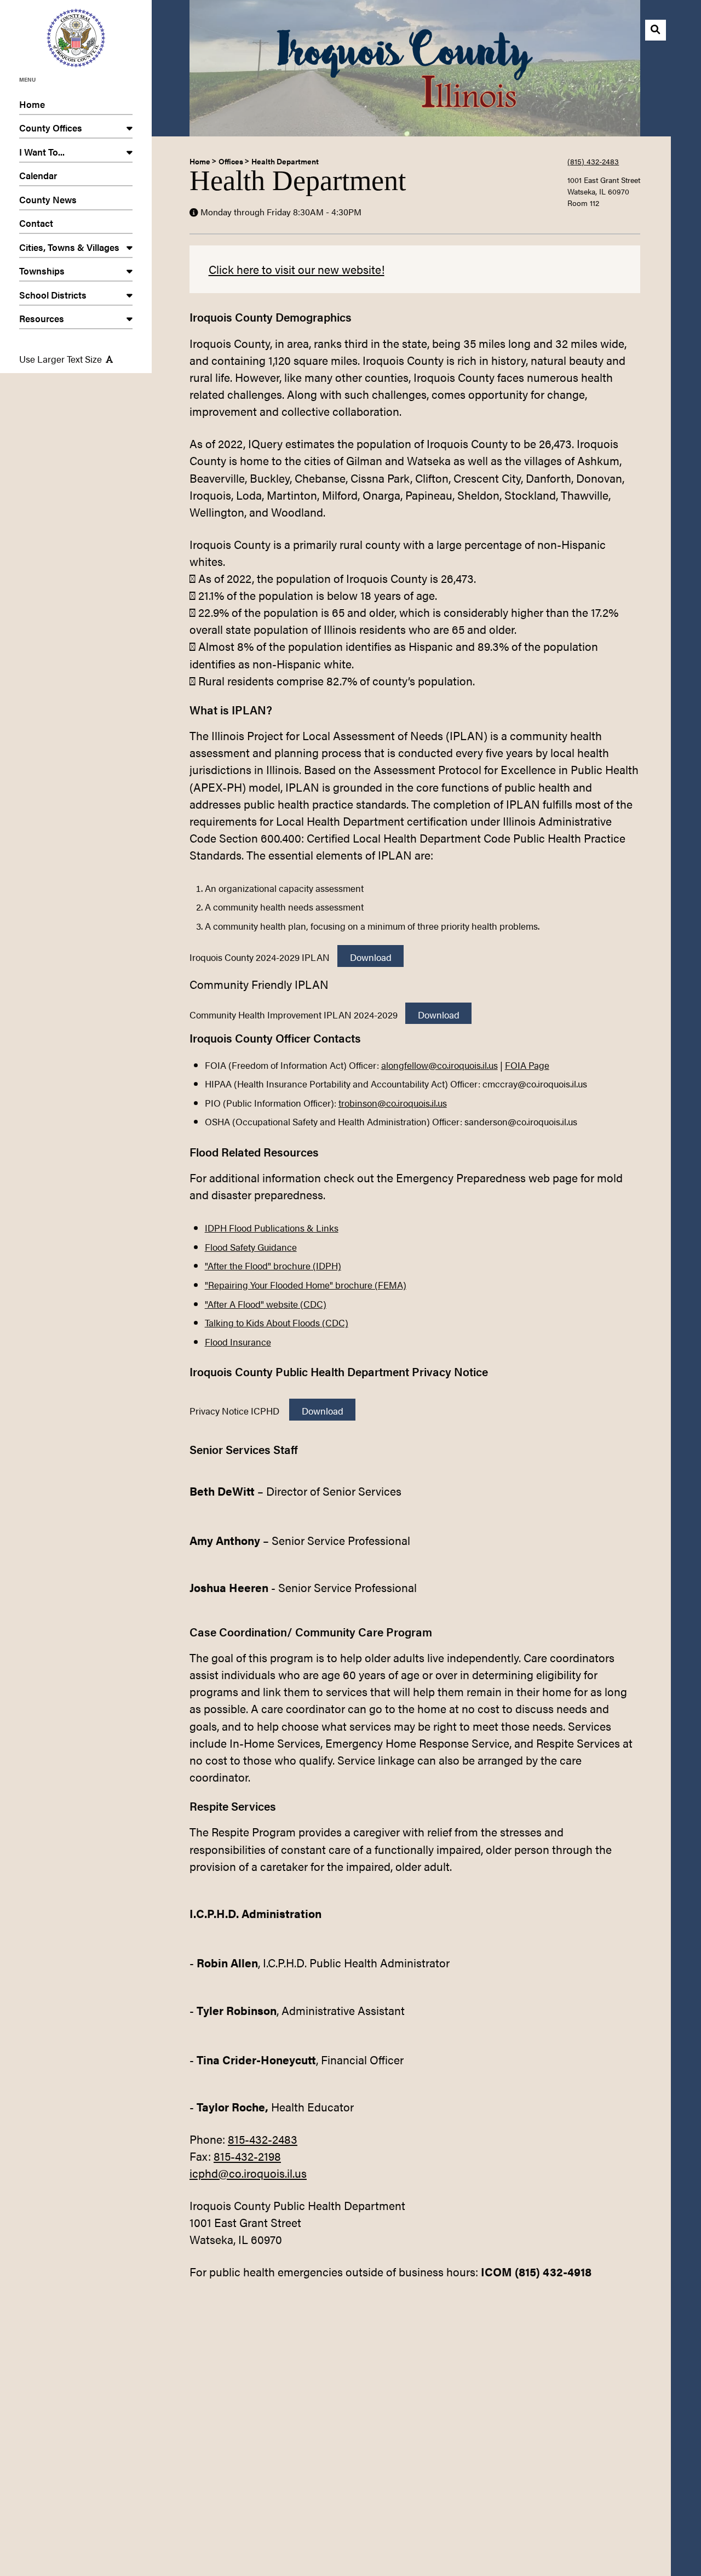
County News (48, 199)
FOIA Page (527, 1065)
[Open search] (656, 30)
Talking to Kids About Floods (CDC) (277, 1322)
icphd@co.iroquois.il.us (248, 2173)
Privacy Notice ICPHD (235, 1410)
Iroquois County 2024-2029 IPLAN (260, 957)
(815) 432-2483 (593, 161)
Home (32, 104)
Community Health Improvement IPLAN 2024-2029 (294, 1014)
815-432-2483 (263, 2139)
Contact (36, 223)
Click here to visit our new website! (297, 269)
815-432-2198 (247, 2156)
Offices (231, 161)
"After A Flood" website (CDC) (266, 1304)
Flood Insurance (238, 1341)
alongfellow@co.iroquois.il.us (439, 1065)
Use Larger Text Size (61, 359)
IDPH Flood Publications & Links (272, 1227)
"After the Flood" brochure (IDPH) (273, 1265)
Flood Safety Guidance (251, 1247)
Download (371, 957)
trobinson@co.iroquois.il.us (393, 1103)
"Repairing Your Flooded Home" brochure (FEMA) (306, 1284)
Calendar (38, 175)
